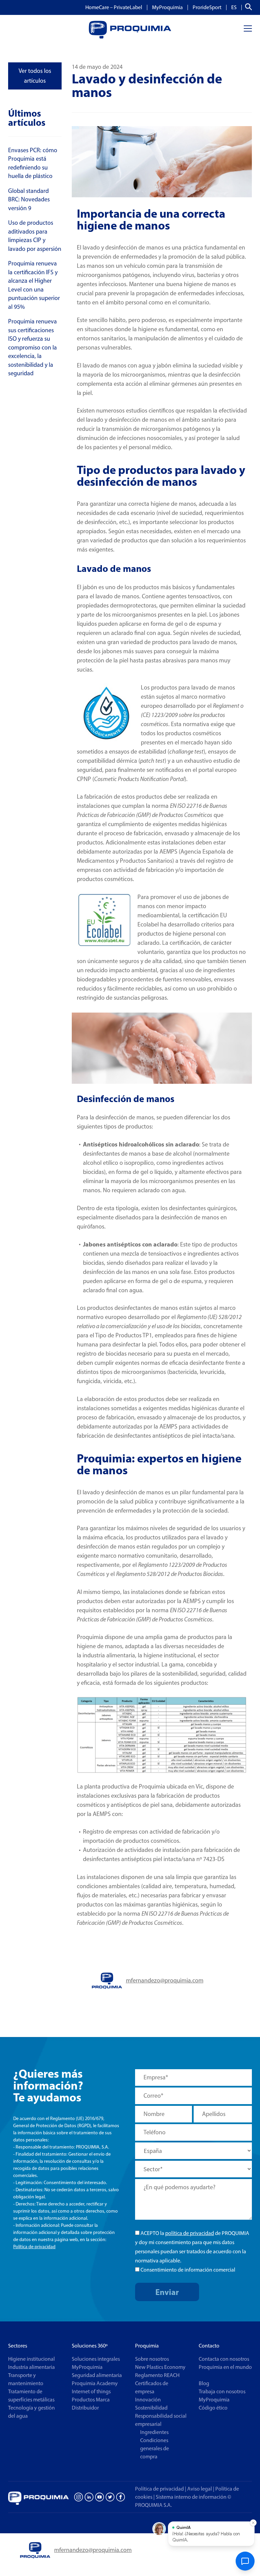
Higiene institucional (31, 2359)
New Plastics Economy (160, 2367)
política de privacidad (190, 2233)
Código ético (213, 2408)
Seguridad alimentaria (97, 2375)
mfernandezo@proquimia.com (165, 1980)
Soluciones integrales (96, 2359)
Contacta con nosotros (224, 2359)
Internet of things (91, 2391)
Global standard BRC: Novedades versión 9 (29, 199)
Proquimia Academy (95, 2383)
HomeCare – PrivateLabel (114, 7)
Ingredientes (154, 2432)
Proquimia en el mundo (225, 2367)
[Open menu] (248, 29)
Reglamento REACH (157, 2375)
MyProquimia (167, 7)
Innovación (148, 2400)
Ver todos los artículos (35, 76)
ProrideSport (207, 7)
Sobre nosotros (152, 2359)
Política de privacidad (34, 2247)
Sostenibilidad (151, 2408)
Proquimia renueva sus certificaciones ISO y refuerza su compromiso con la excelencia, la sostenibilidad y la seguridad (32, 347)
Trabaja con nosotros (222, 2391)
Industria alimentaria (31, 2367)
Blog (204, 2383)
